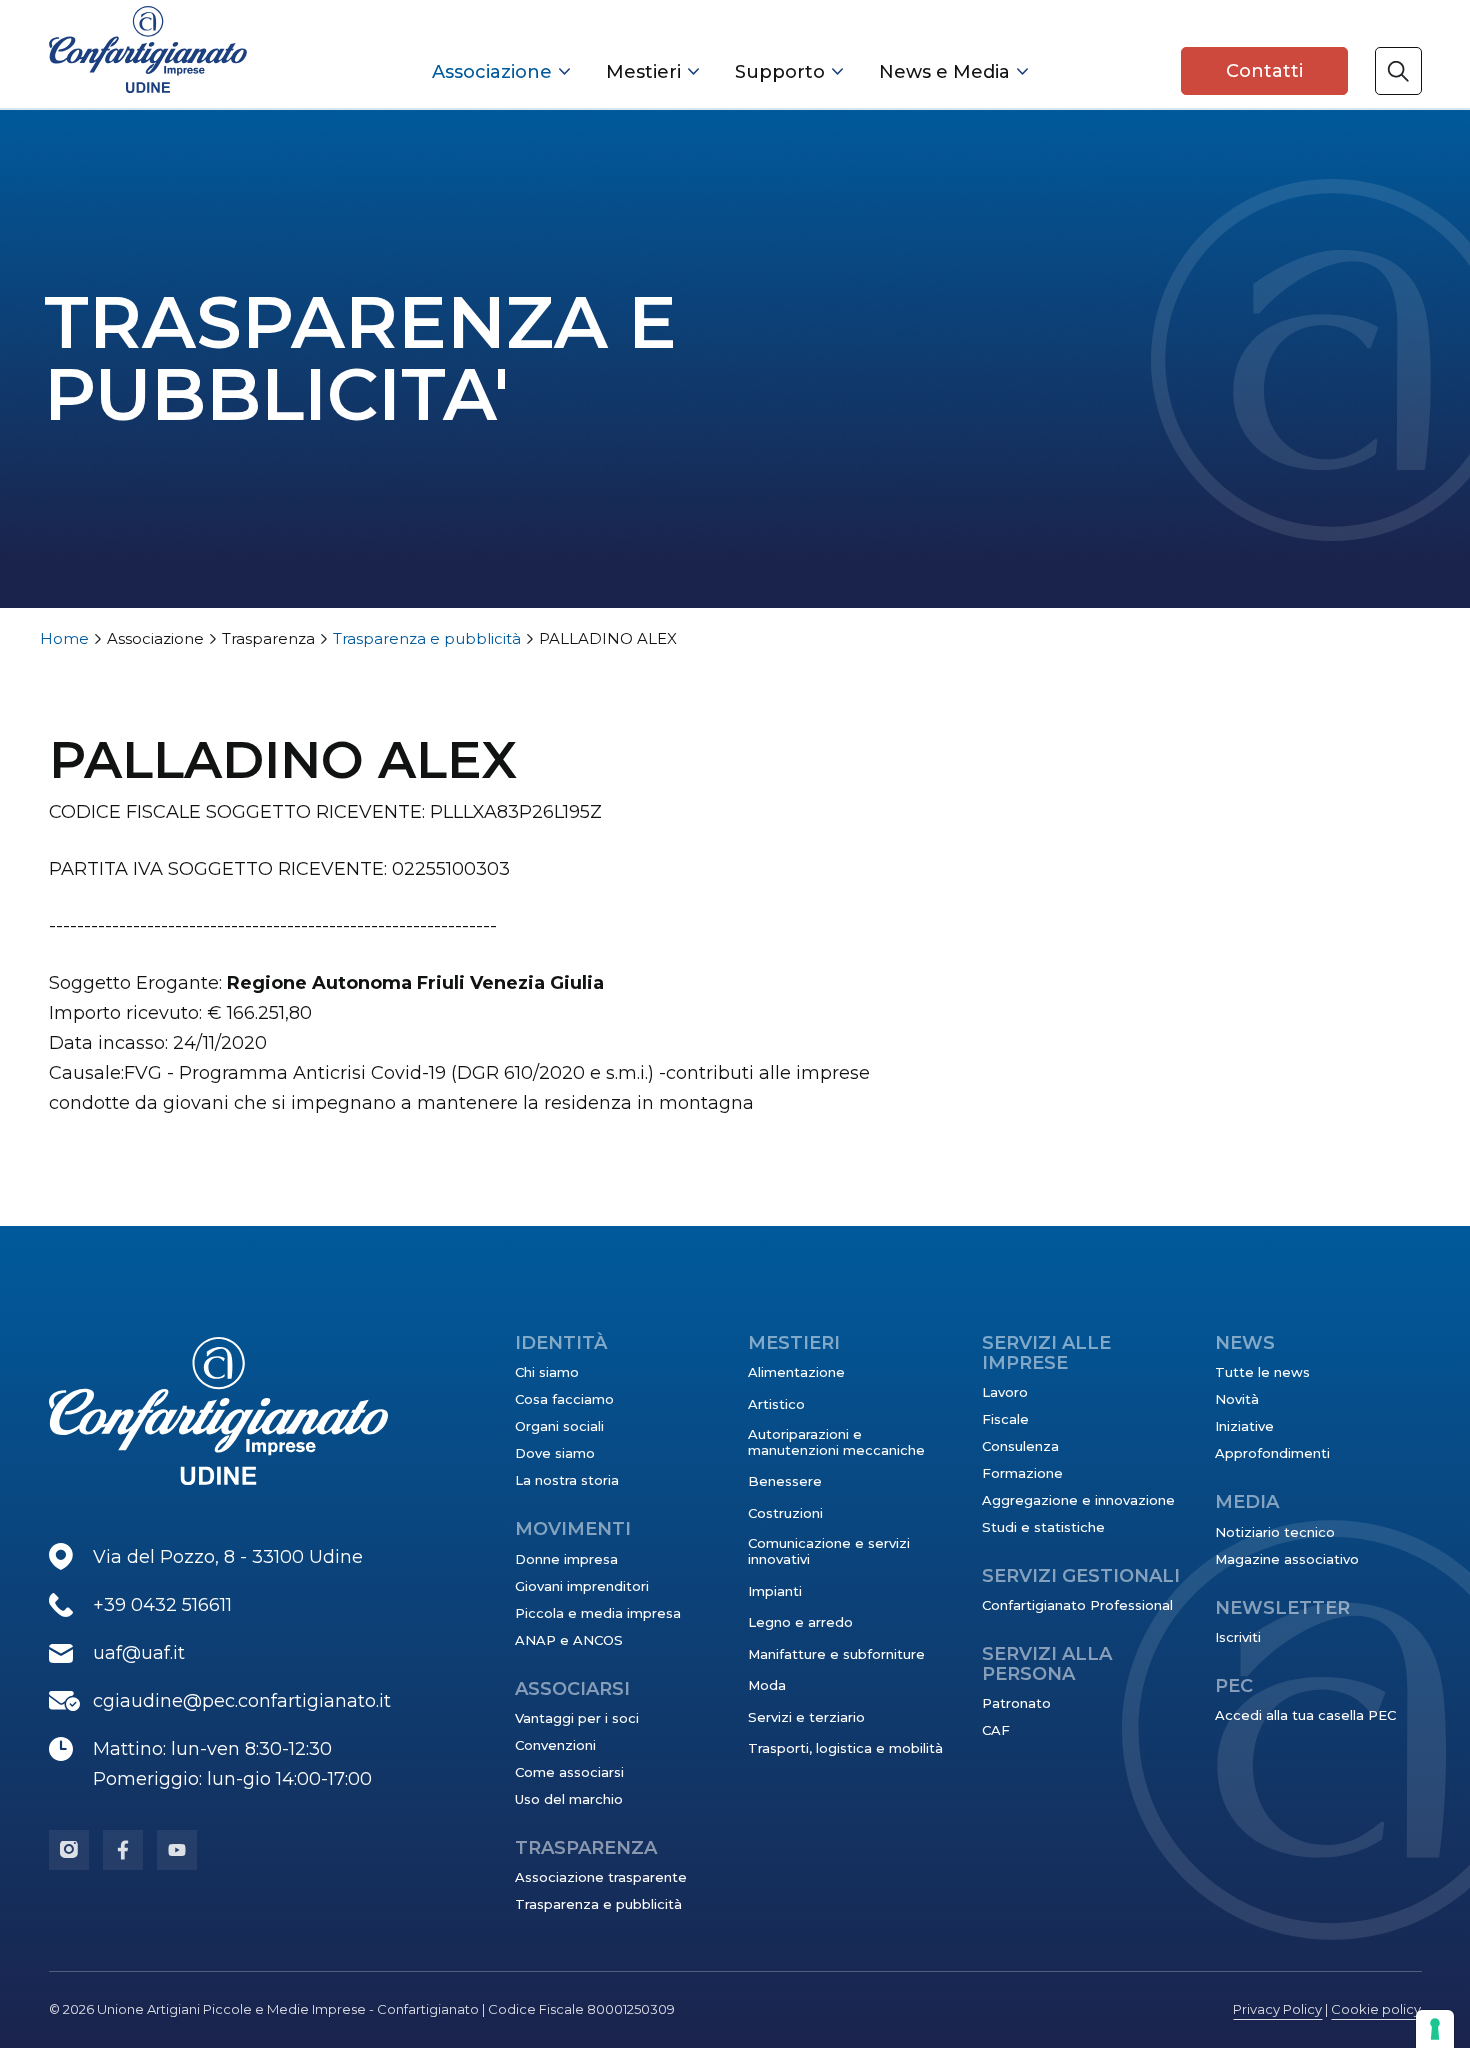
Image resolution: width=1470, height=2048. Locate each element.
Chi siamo (547, 1372)
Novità (1237, 1399)
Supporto (780, 72)
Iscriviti (1238, 1637)
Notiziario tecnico (1275, 1532)
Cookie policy (1376, 2009)
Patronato (1016, 1703)
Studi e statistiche (1043, 1527)
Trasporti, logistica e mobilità (845, 1748)
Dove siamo (555, 1453)
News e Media (944, 72)
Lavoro (1005, 1392)
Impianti (775, 1591)
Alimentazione (796, 1372)
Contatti (1264, 71)
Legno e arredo (800, 1622)
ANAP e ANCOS (569, 1640)
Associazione (492, 72)
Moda (767, 1685)
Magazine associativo (1287, 1559)
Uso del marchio (569, 1799)
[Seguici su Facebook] (123, 1850)
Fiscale (1005, 1419)
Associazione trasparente (601, 1877)
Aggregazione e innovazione (1078, 1500)
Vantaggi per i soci (577, 1718)
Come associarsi (569, 1772)
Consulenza (1020, 1446)
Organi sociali (559, 1426)
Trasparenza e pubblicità (427, 638)
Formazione (1022, 1473)
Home (64, 638)
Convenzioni (555, 1745)
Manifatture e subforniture (836, 1654)
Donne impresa (566, 1559)
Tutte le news (1262, 1372)
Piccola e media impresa (598, 1613)
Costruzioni (785, 1513)
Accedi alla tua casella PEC (1305, 1715)
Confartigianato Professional (1077, 1605)
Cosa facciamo (564, 1399)
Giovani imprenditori (582, 1586)
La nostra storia (567, 1480)
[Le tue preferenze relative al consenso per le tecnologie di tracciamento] (1435, 2029)
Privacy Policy (1277, 2009)
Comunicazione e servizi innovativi (829, 1551)
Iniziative (1244, 1426)
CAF (996, 1730)
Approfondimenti (1272, 1453)
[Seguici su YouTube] (177, 1850)
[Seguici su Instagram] (69, 1850)
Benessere (785, 1481)
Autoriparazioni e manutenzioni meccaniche (836, 1442)
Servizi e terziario (806, 1717)
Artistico (776, 1404)
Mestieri (643, 72)
